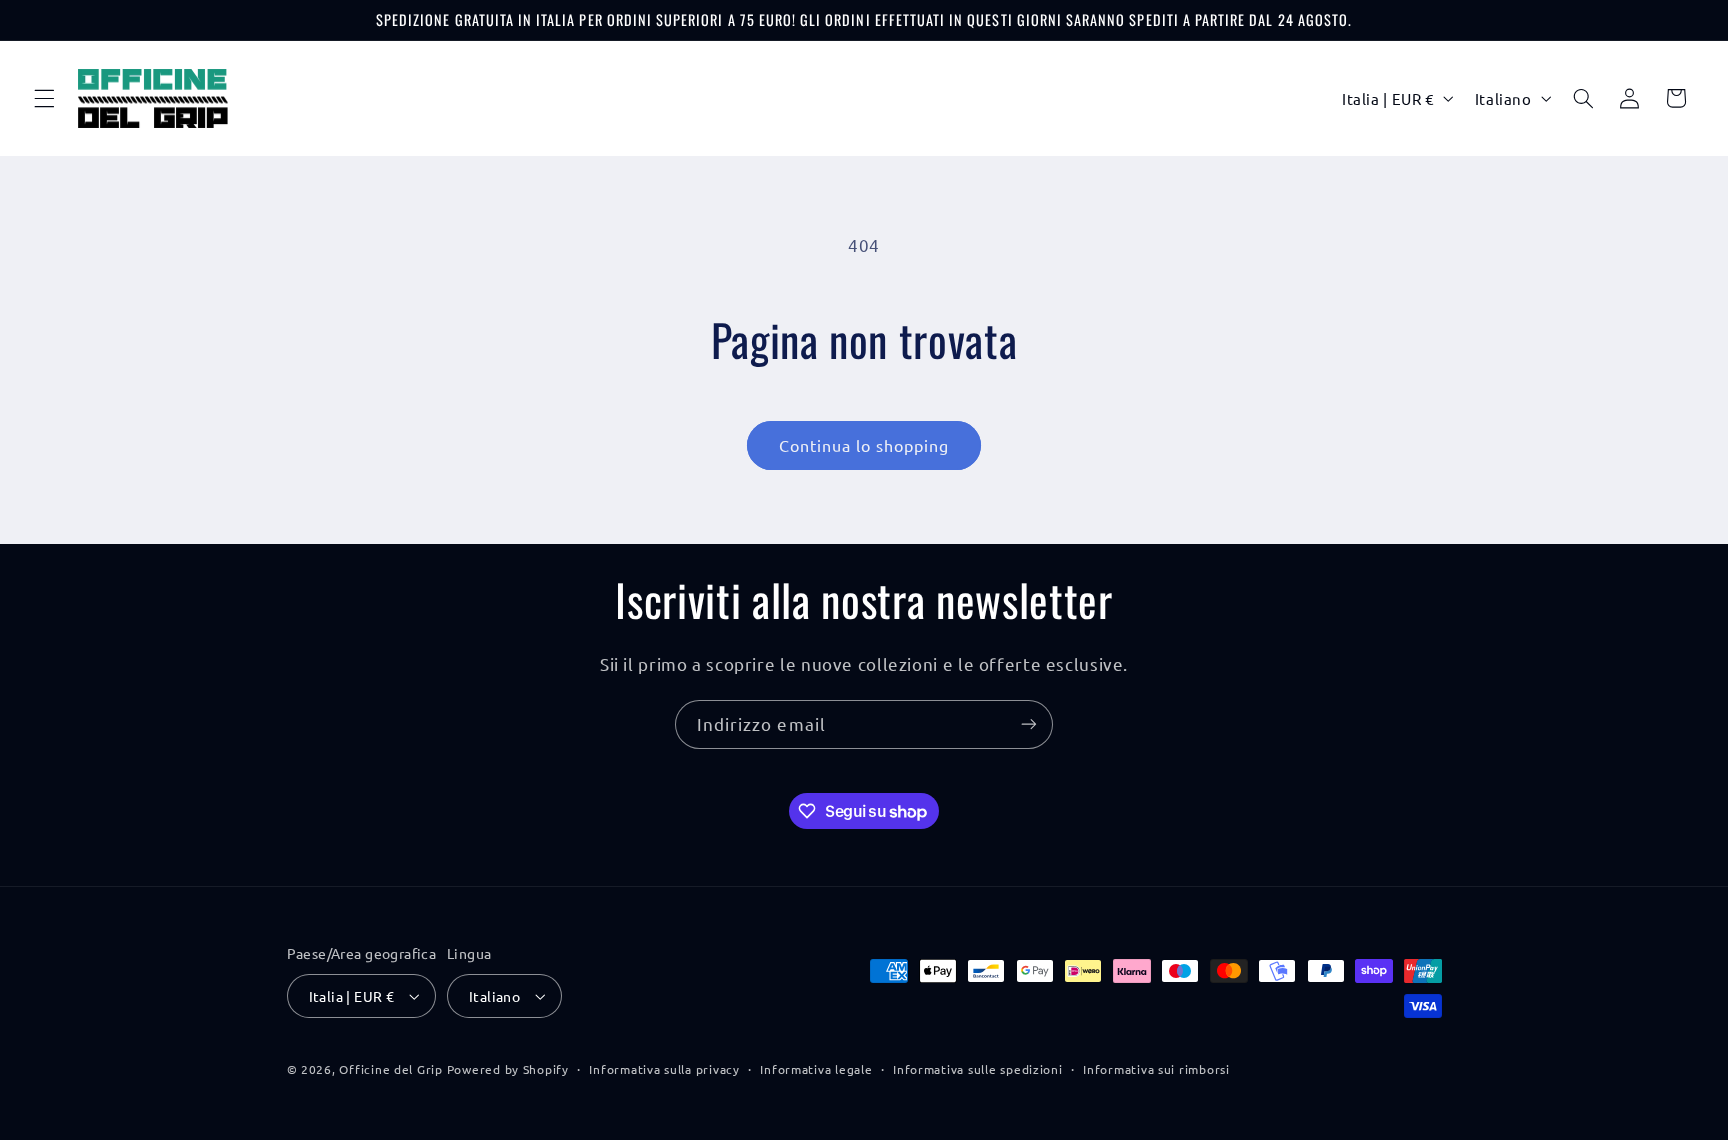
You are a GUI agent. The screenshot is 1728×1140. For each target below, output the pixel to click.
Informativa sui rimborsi (1156, 1069)
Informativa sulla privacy (664, 1069)
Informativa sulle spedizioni (978, 1069)
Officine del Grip (391, 1069)
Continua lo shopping (864, 445)
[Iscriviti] (1029, 724)
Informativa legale (816, 1069)
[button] (44, 98)
